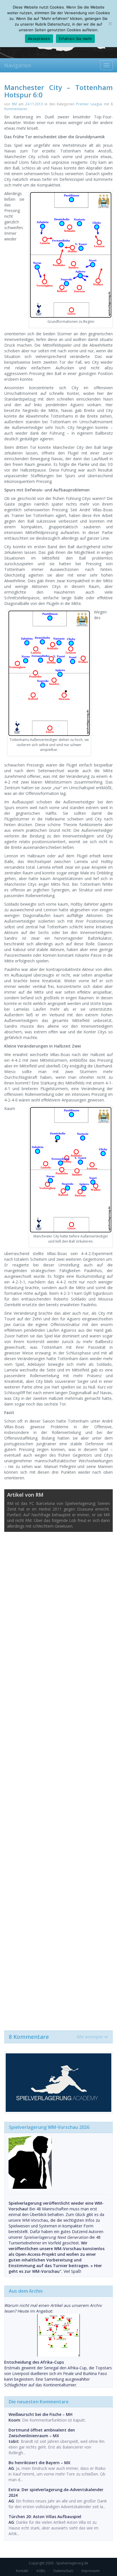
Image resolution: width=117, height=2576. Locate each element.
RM (14, 104)
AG (11, 2468)
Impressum (91, 2571)
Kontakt (22, 2571)
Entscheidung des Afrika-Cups (34, 2362)
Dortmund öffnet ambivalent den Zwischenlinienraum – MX (42, 2433)
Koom (14, 2420)
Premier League (89, 104)
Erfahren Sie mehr (75, 39)
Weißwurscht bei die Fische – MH (40, 2414)
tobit (14, 2441)
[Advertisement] (58, 1778)
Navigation (18, 65)
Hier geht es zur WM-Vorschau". (55, 2268)
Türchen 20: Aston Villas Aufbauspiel (45, 2517)
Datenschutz (63, 2571)
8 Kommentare (56, 2037)
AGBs (41, 2571)
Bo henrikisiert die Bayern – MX (39, 2463)
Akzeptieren (39, 39)
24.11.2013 (34, 104)
